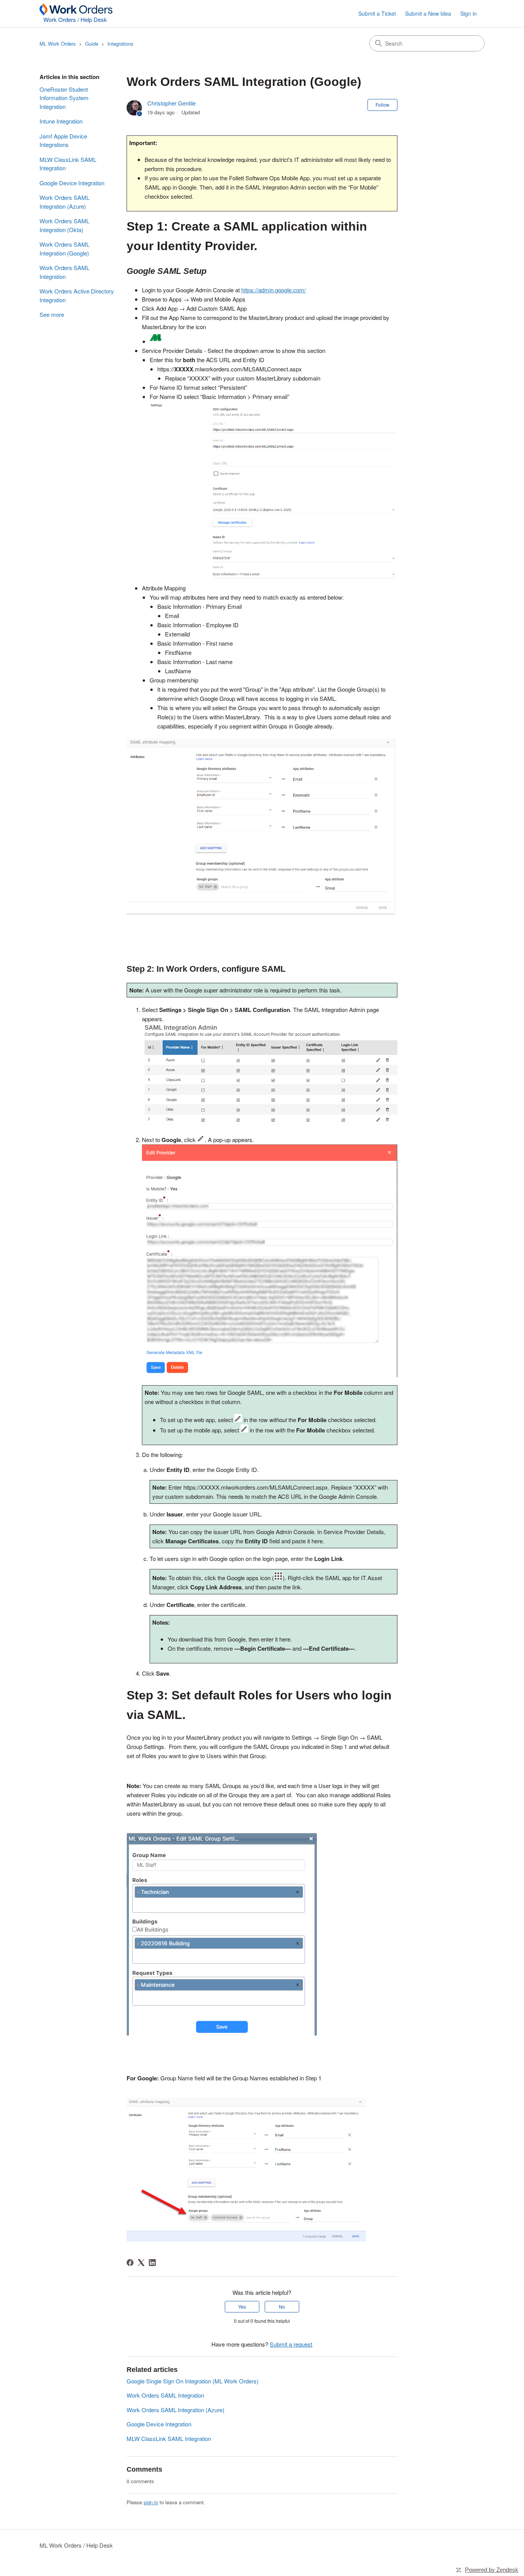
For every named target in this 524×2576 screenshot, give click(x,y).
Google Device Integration (72, 183)
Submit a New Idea (428, 13)
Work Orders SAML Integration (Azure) (64, 202)
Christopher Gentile (171, 103)
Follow (382, 105)
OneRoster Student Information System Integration (64, 98)
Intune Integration (61, 121)
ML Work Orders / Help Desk (76, 2545)
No (282, 2307)
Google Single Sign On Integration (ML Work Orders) (193, 2381)
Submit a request (291, 2344)
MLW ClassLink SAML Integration (68, 164)
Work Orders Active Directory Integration (77, 295)
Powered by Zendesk (492, 2570)
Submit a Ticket (377, 13)
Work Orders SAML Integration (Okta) (64, 225)
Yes (242, 2307)
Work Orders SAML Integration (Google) (64, 249)
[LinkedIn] (152, 2263)
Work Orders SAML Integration (64, 272)
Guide (92, 44)
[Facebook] (130, 2263)
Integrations (120, 44)
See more (52, 314)
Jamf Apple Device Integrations (63, 140)
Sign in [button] (469, 13)
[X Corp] (141, 2263)
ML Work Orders (58, 44)
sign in (151, 2502)
